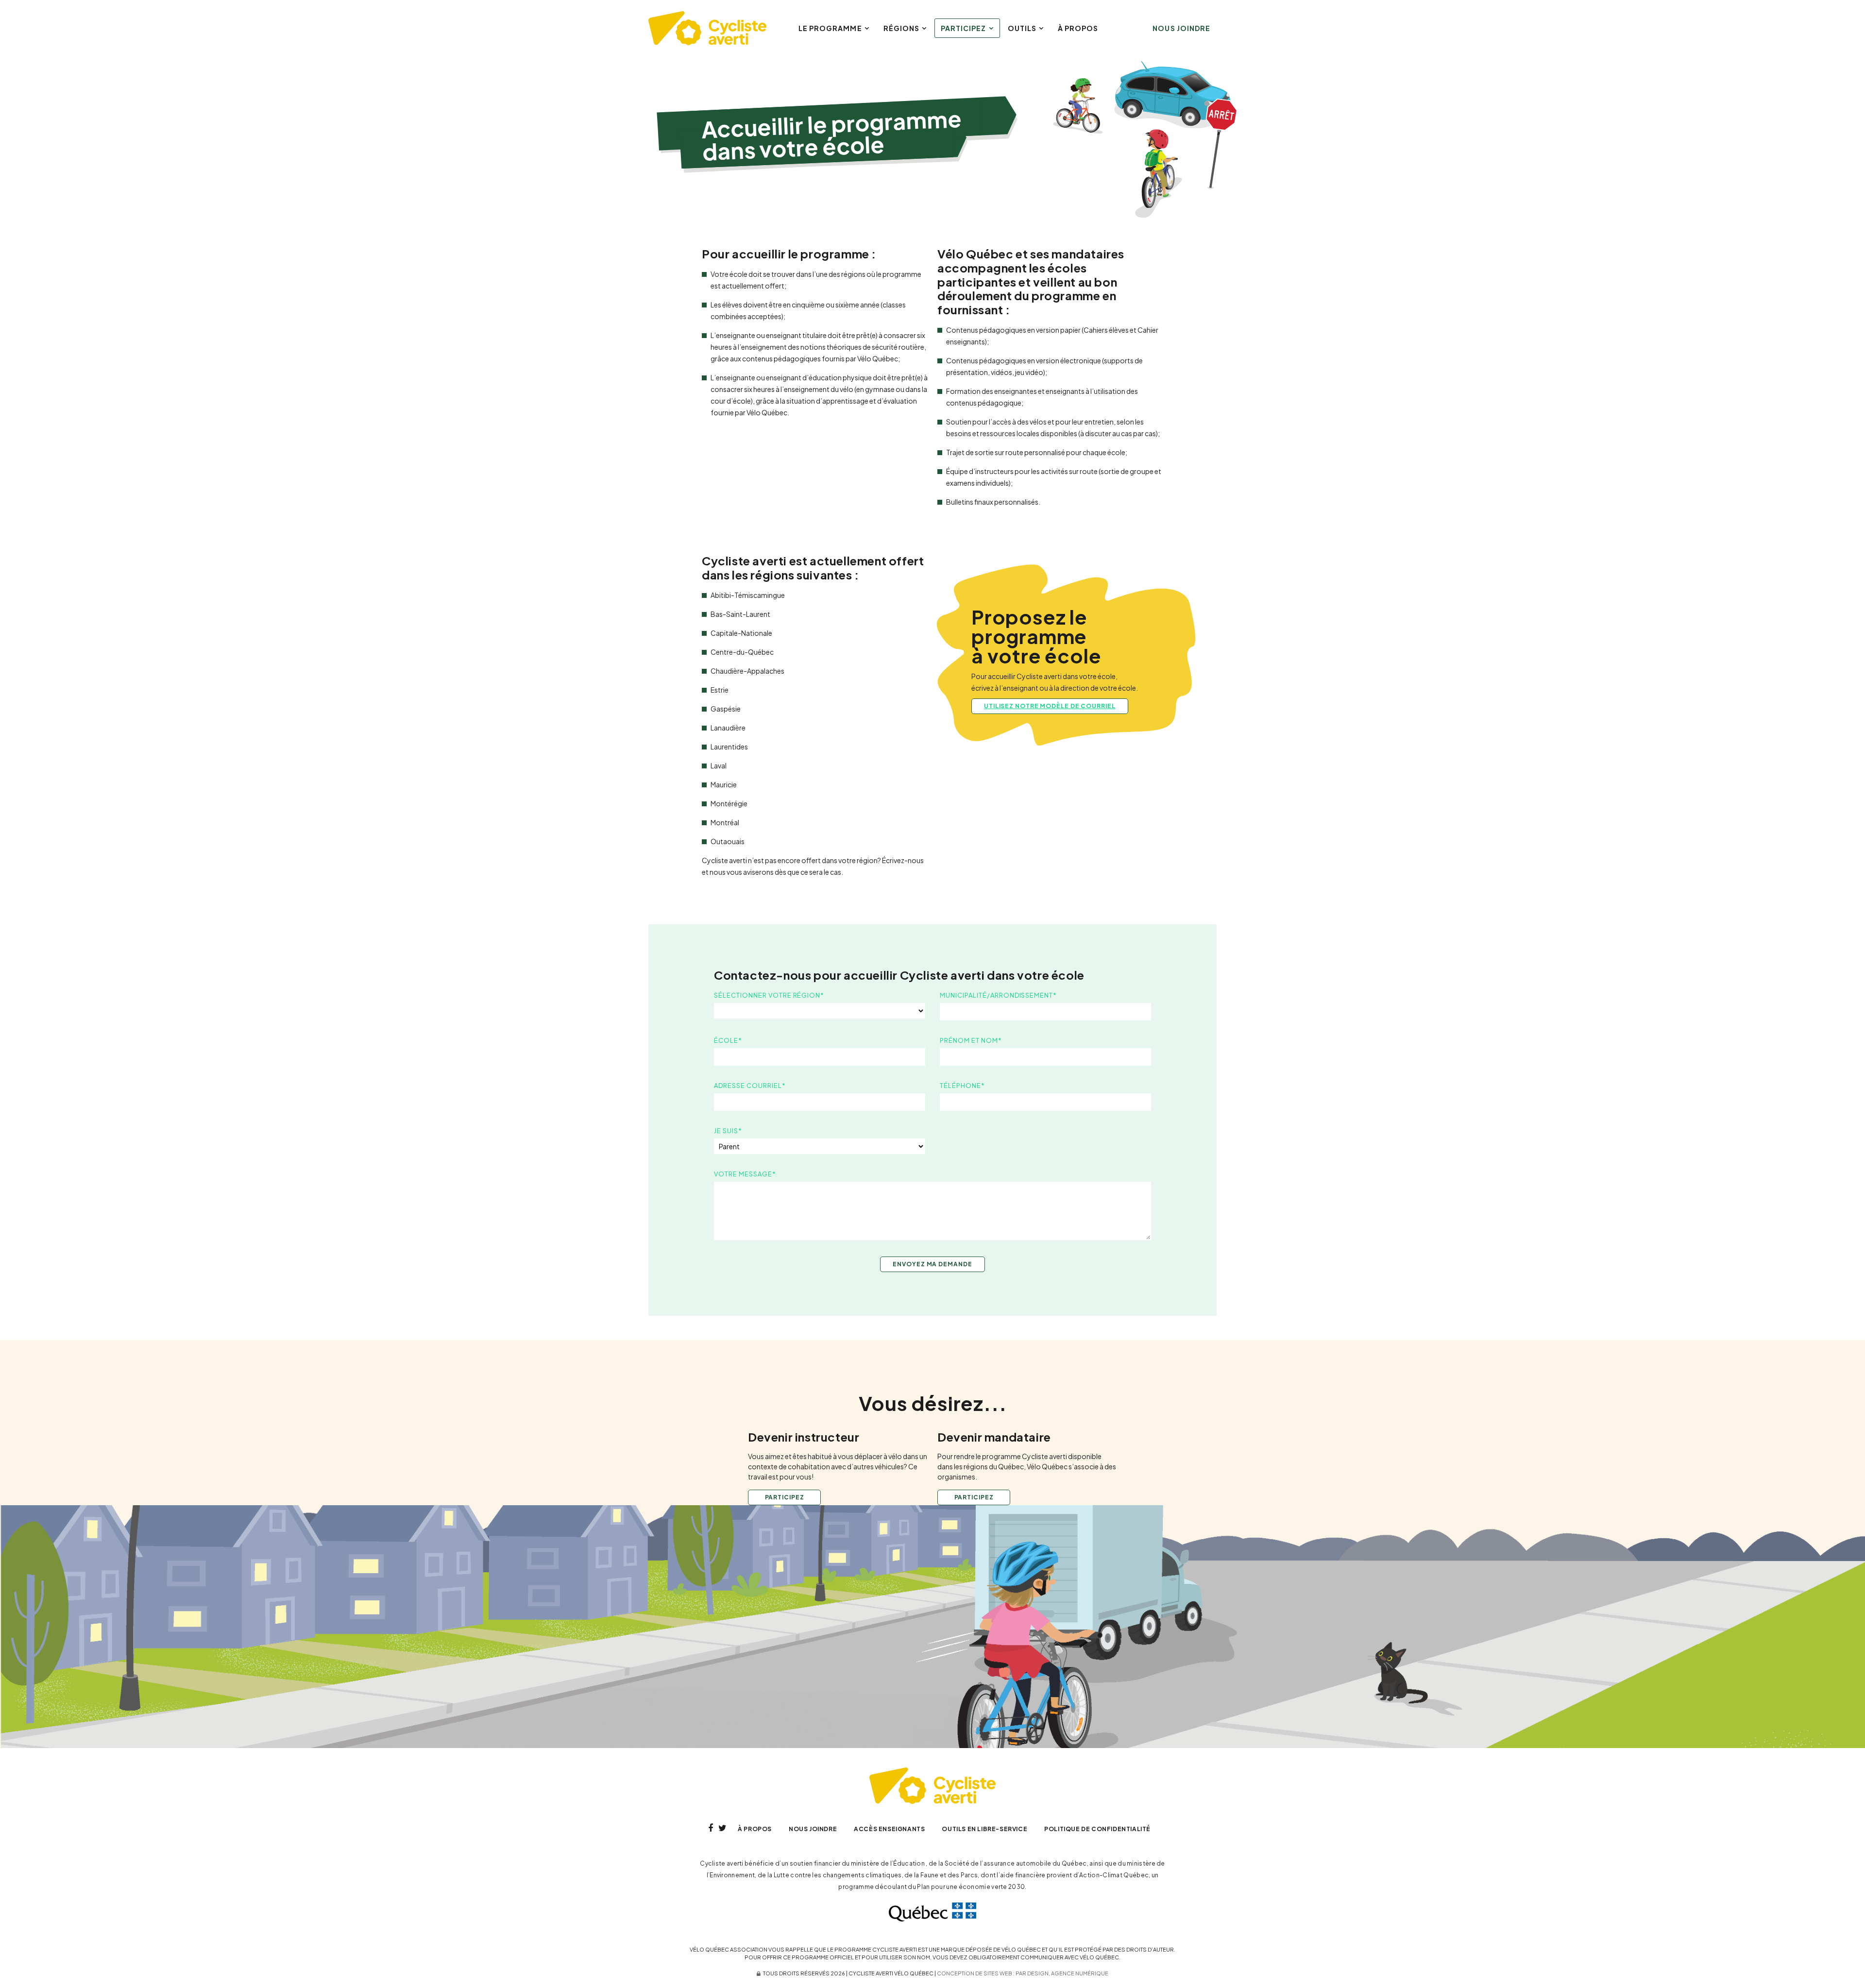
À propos (1078, 28)
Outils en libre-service (984, 1829)
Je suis (728, 1131)
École (728, 1040)
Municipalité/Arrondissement (998, 995)
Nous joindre (1181, 28)
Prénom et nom (971, 1040)
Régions (901, 28)
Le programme (830, 28)
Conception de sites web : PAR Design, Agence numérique (1023, 1973)
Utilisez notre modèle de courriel (1050, 706)
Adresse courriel (750, 1086)
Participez (964, 28)
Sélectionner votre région (769, 995)
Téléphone (962, 1086)
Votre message (745, 1174)
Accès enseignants (889, 1829)
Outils (1022, 28)
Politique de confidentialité (1097, 1829)
